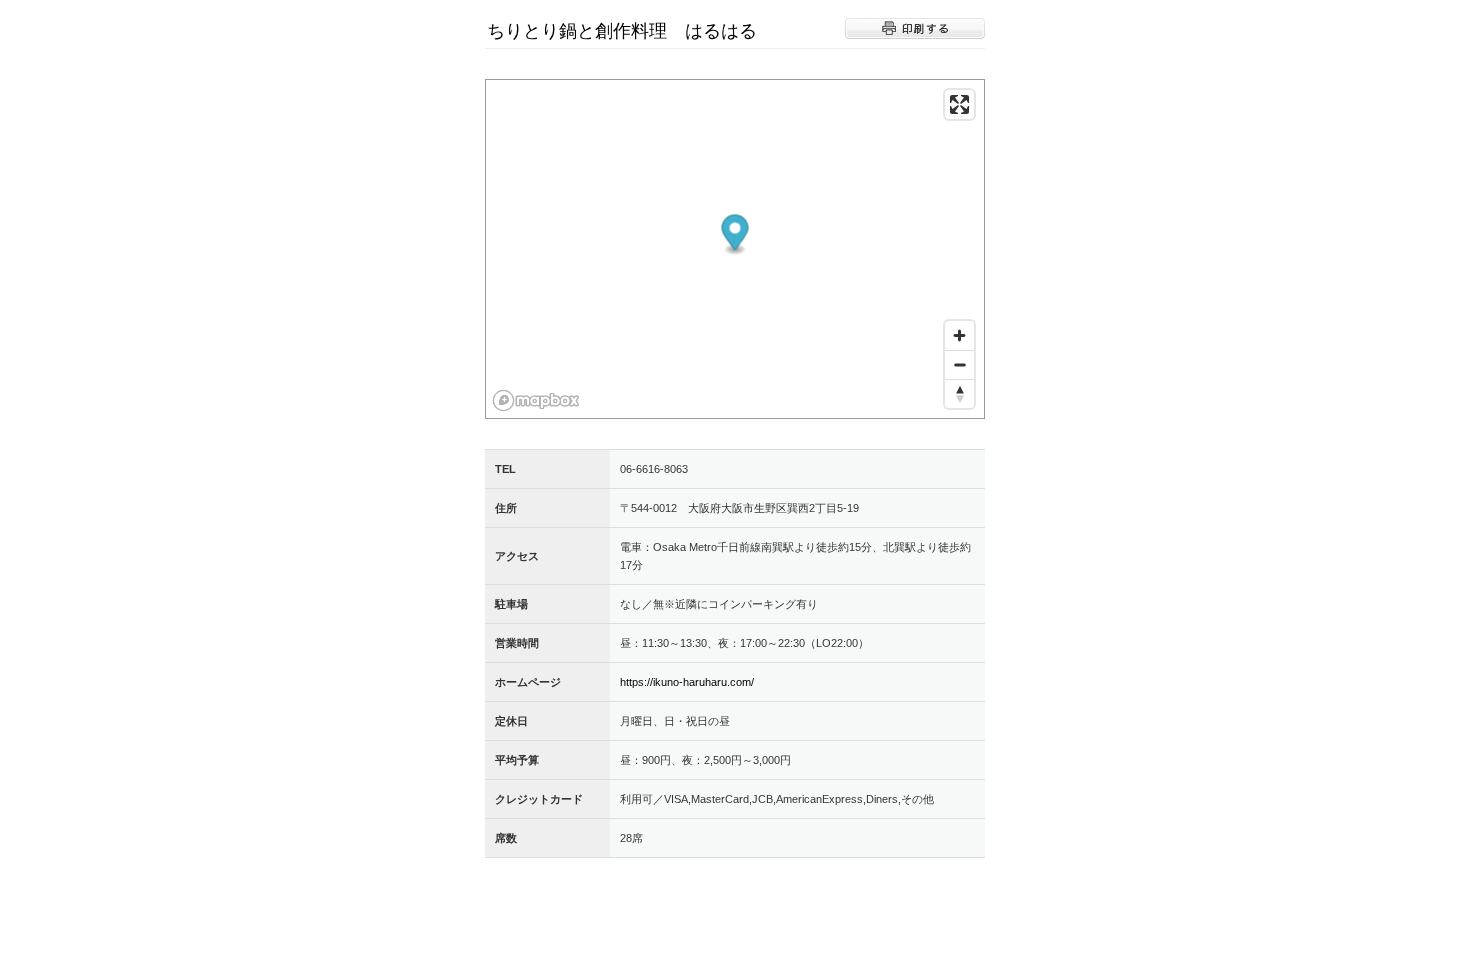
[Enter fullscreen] (959, 104)
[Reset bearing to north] (959, 393)
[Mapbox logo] (536, 400)
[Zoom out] (959, 364)
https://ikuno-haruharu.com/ (687, 682)
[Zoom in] (959, 335)
